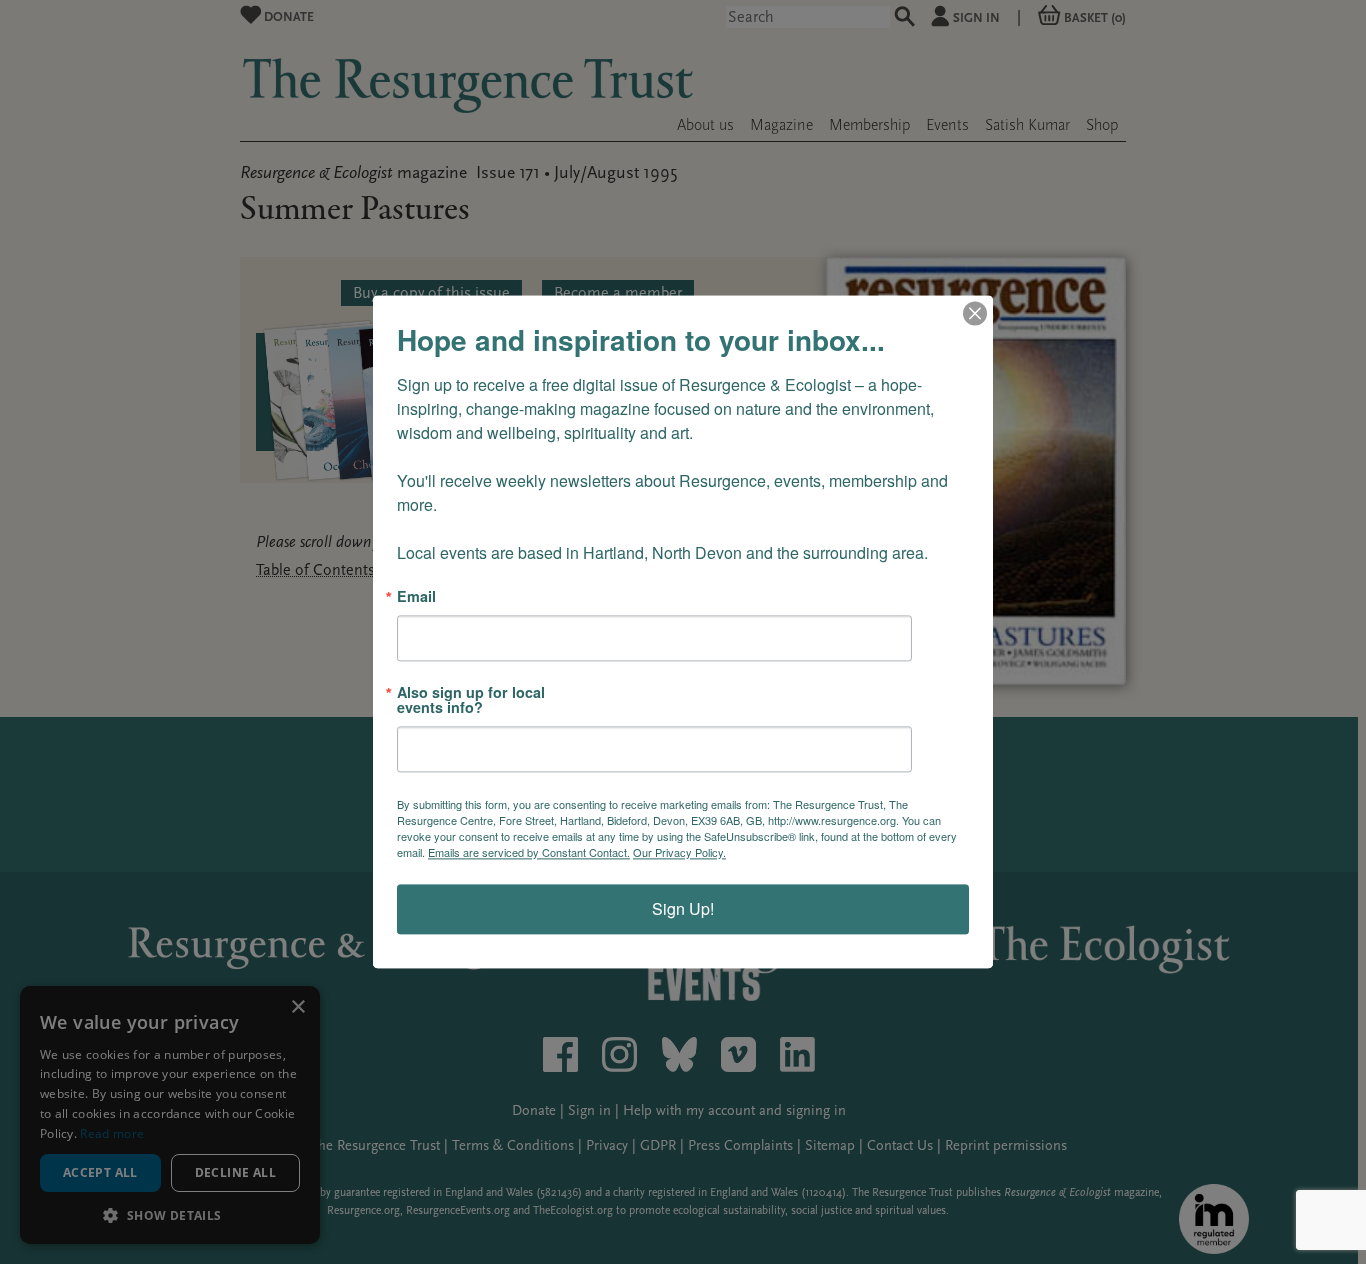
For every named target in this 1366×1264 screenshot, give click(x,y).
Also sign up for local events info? (471, 700)
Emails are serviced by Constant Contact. (529, 853)
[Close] (975, 313)
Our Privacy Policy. (679, 853)
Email (416, 596)
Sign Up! (683, 909)
